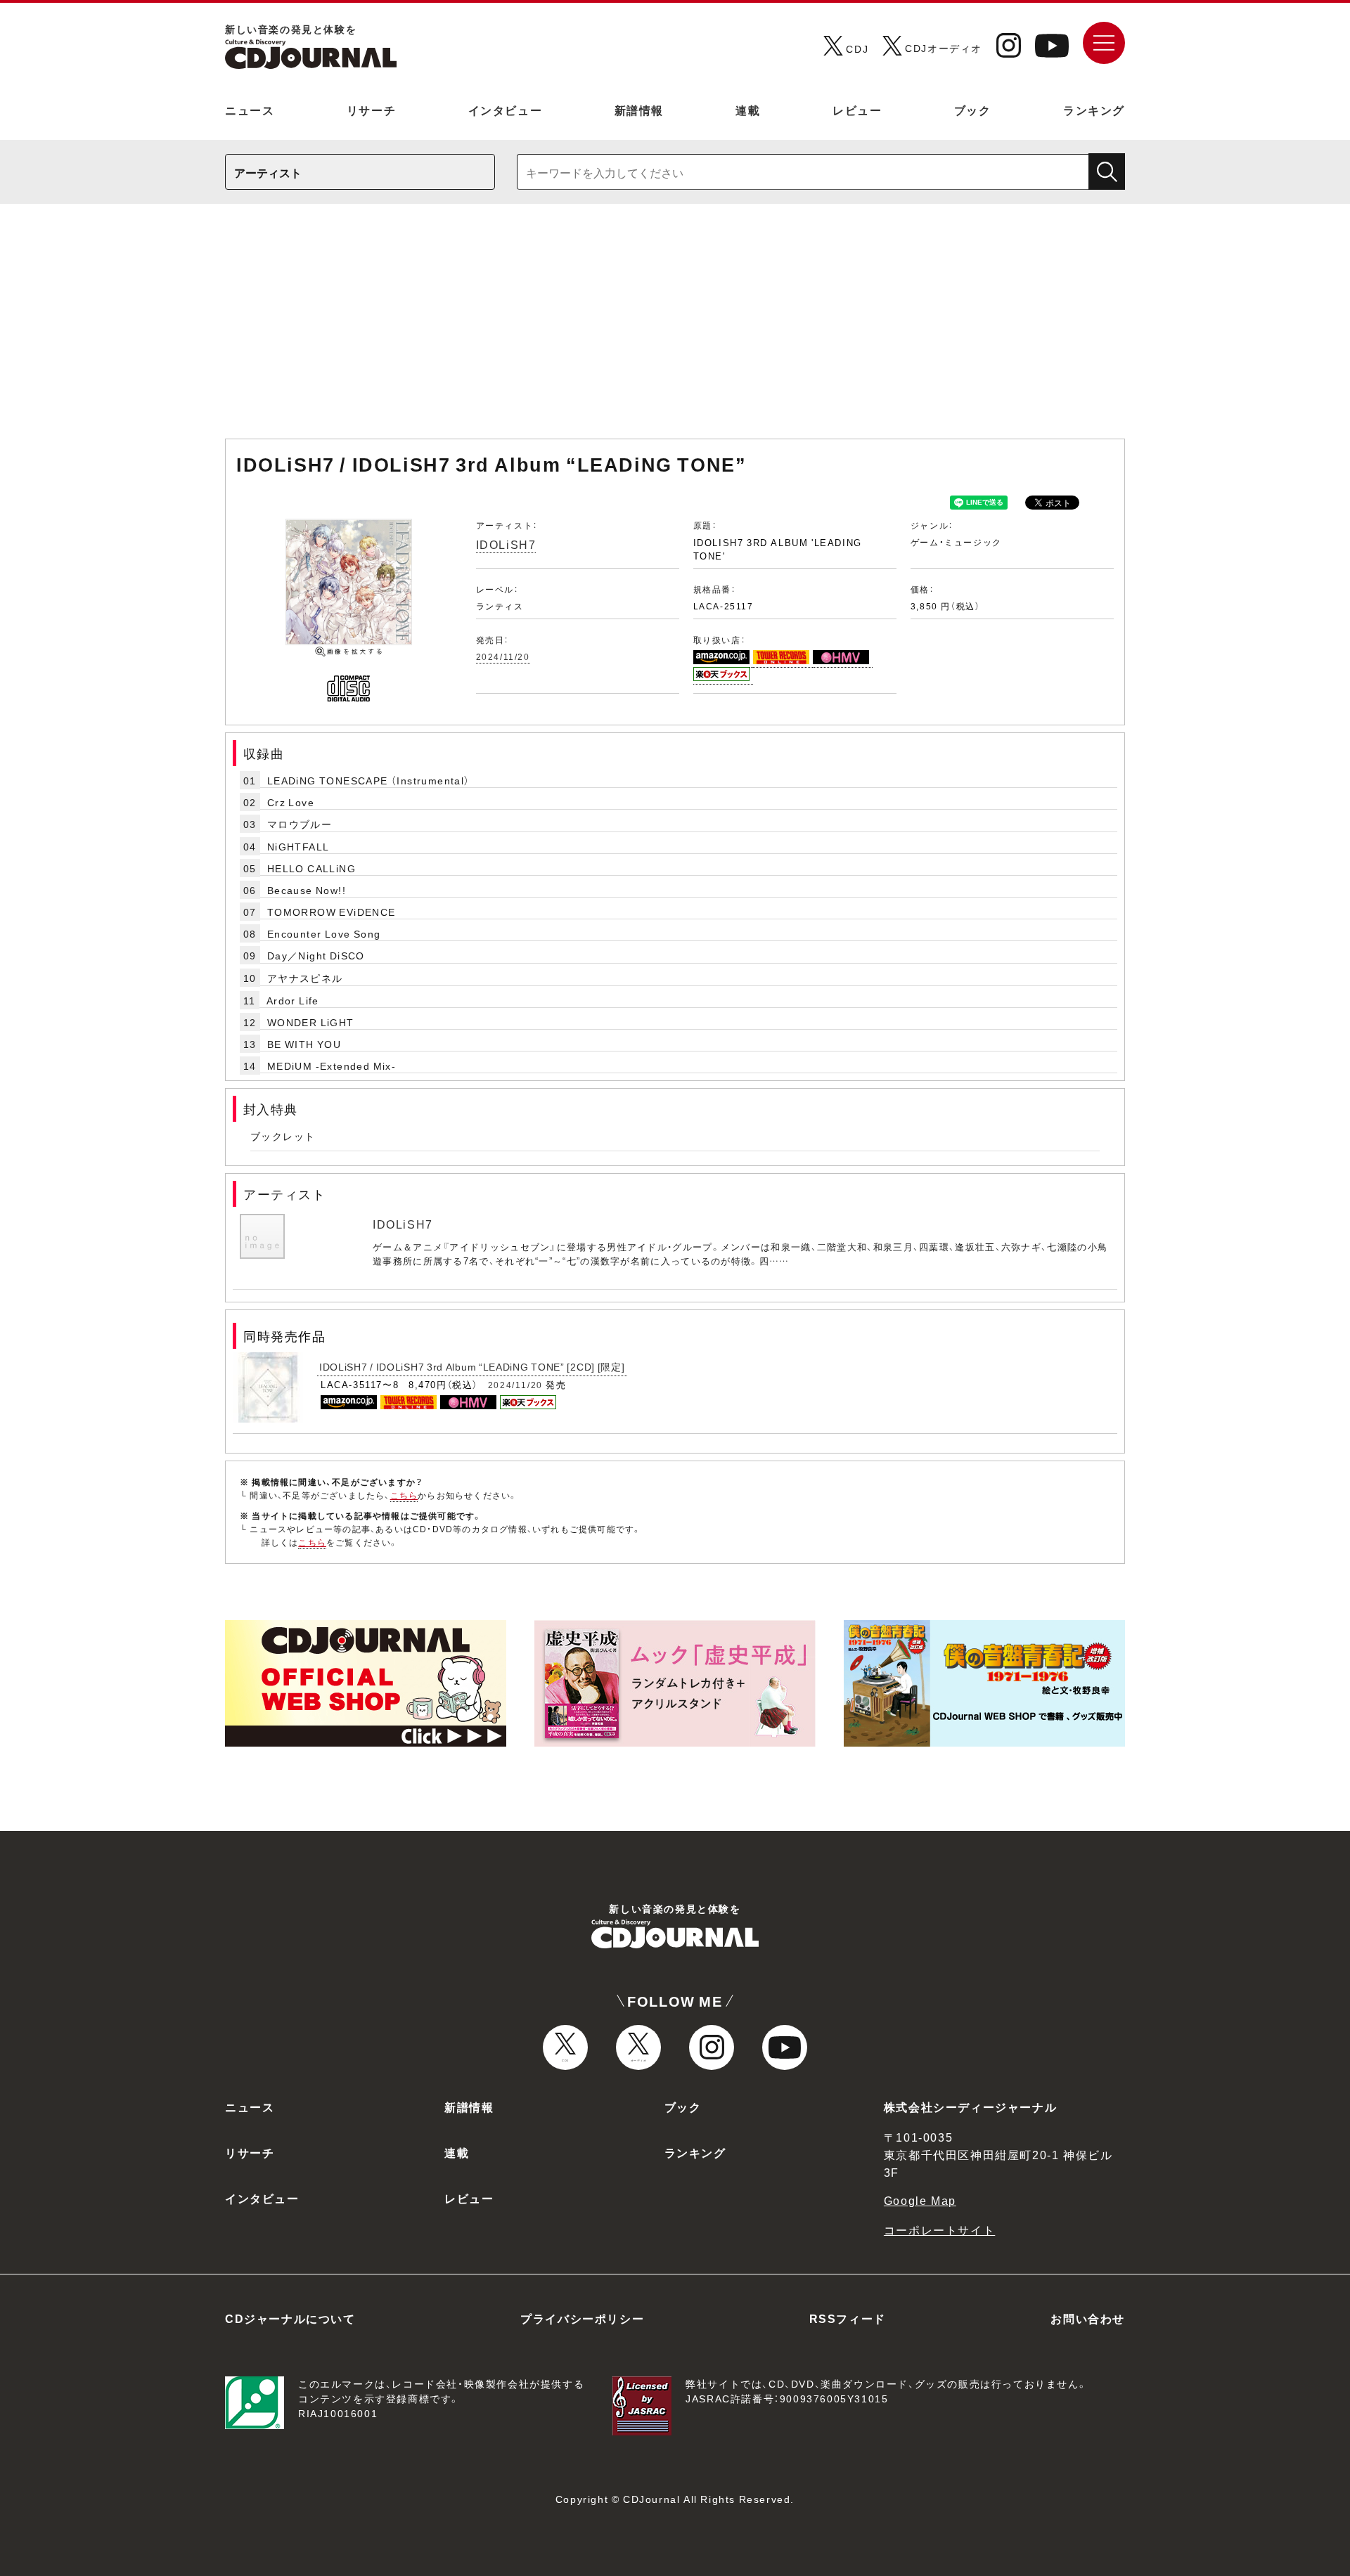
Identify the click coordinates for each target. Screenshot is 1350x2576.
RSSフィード (848, 2318)
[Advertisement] (675, 328)
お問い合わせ (1088, 2318)
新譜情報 (639, 110)
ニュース (250, 110)
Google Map (920, 2200)
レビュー (857, 110)
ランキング (1094, 110)
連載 (748, 110)
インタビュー (506, 110)
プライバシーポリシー (582, 2318)
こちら (404, 1495)
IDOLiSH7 (506, 544)
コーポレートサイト (939, 2229)
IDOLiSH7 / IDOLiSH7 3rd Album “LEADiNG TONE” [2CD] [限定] (472, 1366)
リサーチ (371, 110)
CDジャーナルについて (290, 2318)
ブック (973, 110)
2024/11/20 (503, 656)
